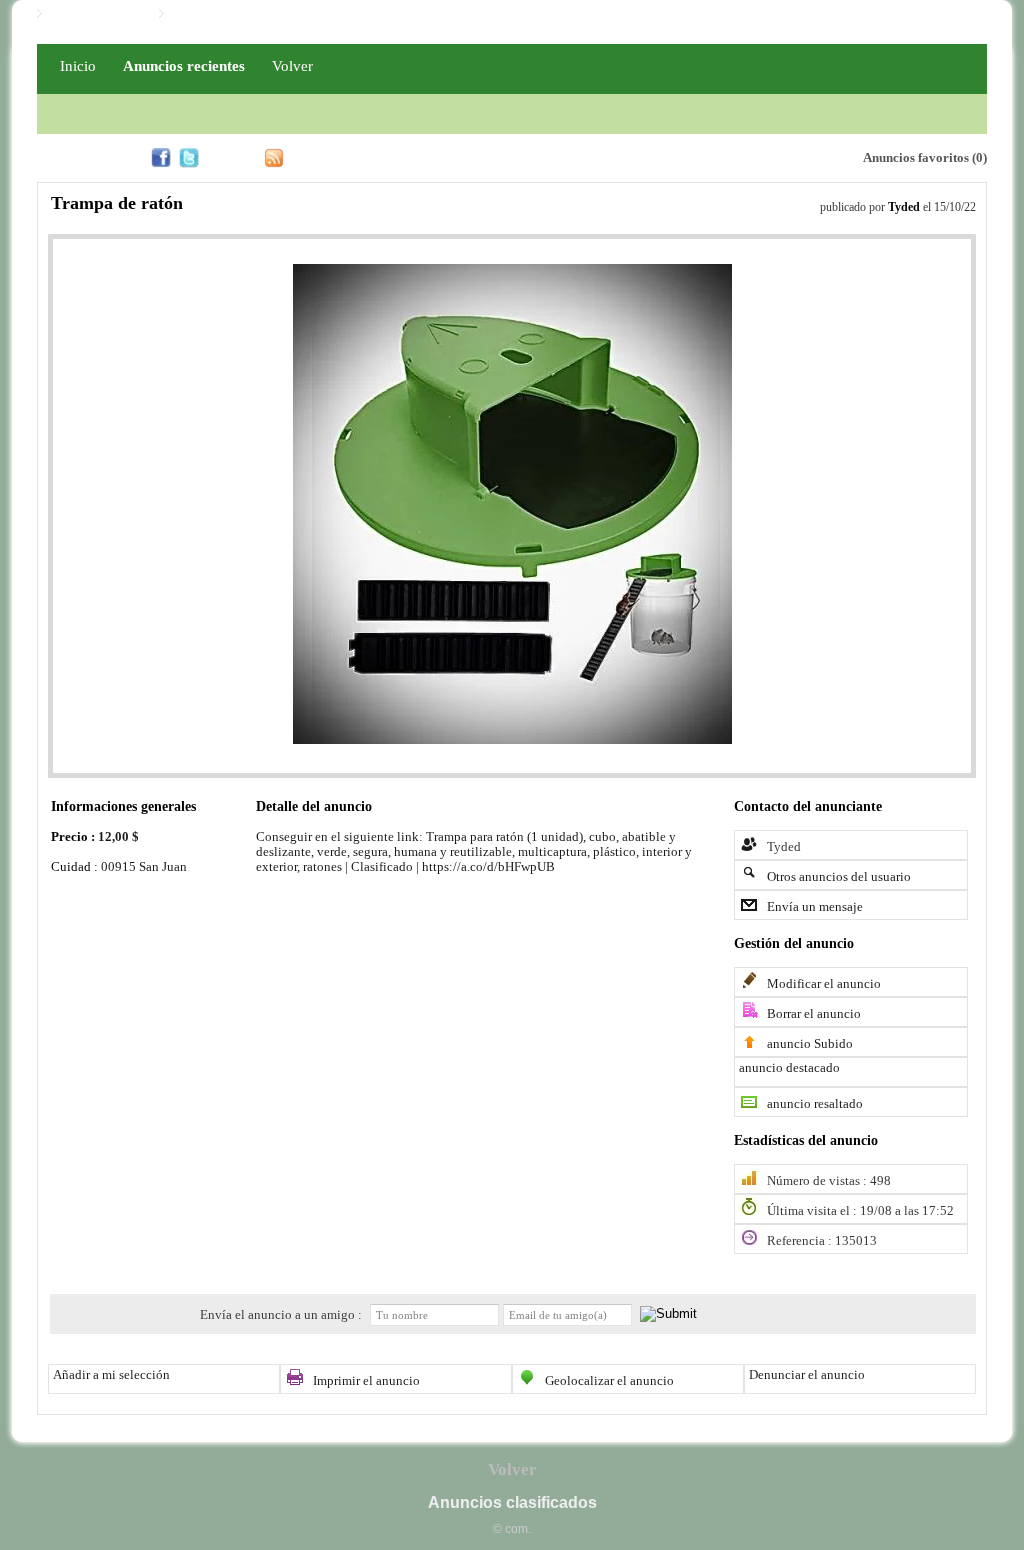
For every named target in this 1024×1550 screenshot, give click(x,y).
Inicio (78, 65)
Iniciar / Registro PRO (232, 14)
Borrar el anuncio (814, 1014)
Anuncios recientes (184, 65)
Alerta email (753, 156)
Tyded (904, 207)
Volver (292, 65)
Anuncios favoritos (916, 158)
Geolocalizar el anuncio (609, 1381)
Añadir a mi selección (111, 1375)
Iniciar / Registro (95, 14)
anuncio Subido (810, 1044)
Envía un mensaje (815, 907)
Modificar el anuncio (824, 984)
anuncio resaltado (815, 1104)
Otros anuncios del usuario (839, 877)
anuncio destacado (789, 1068)
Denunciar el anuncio (807, 1375)
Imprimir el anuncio (366, 1381)
